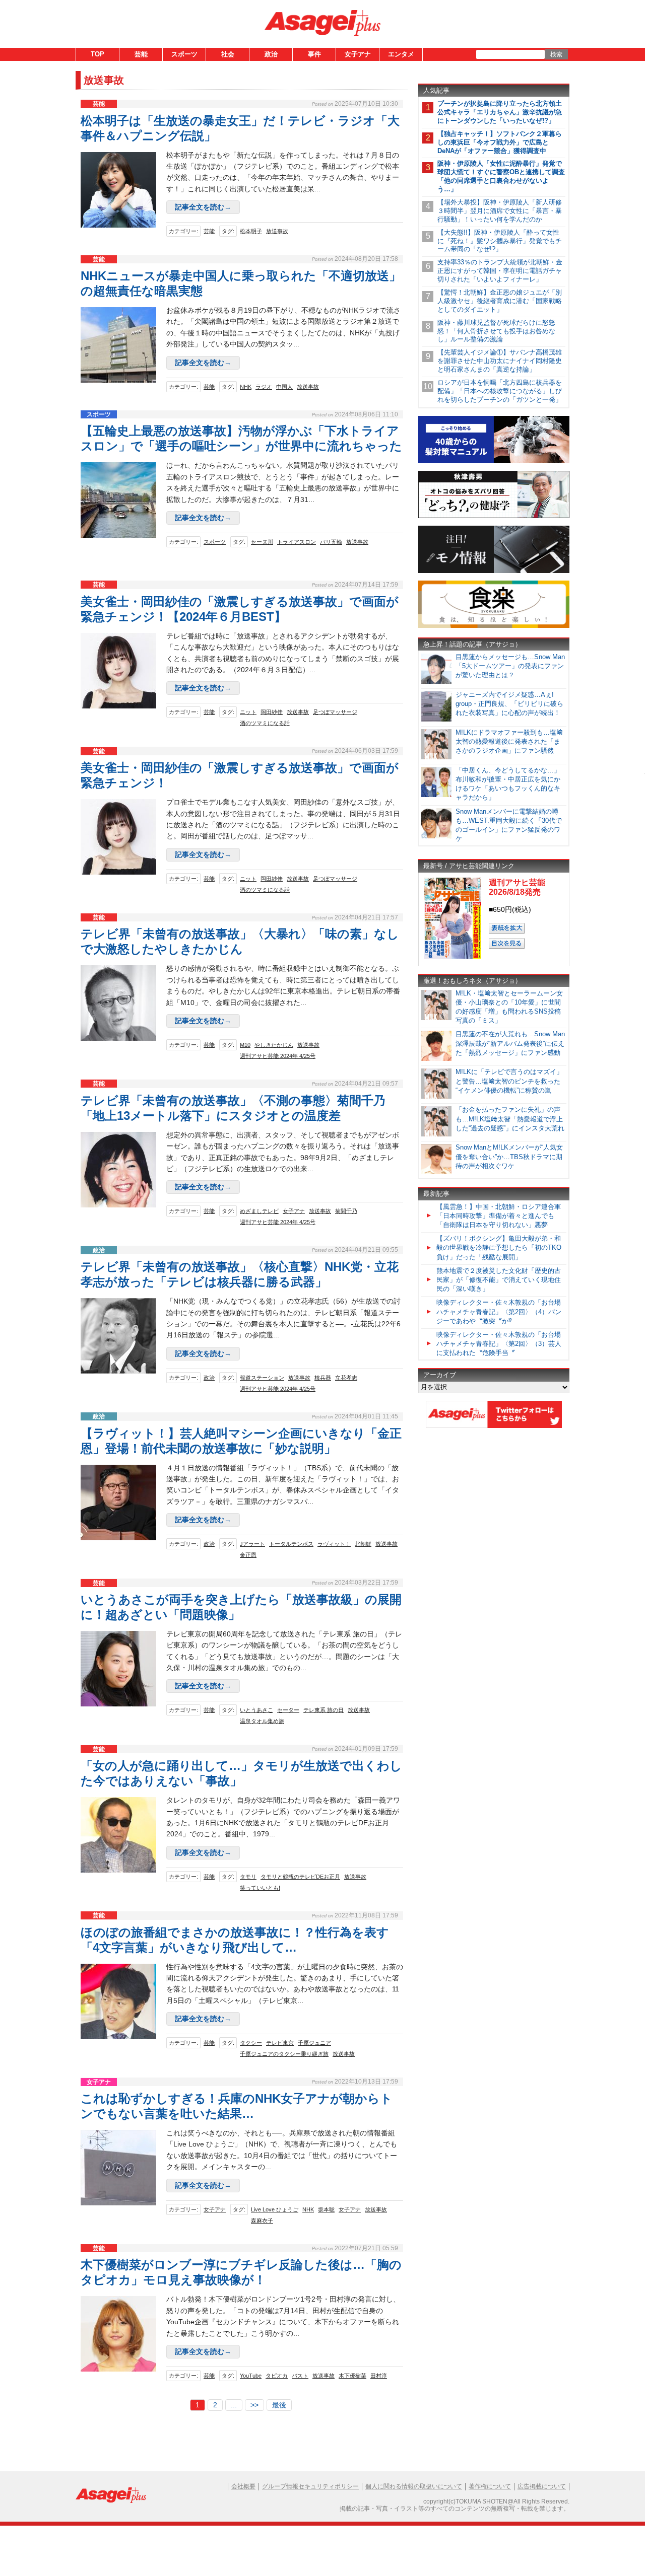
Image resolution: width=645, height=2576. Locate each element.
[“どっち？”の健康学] (494, 516)
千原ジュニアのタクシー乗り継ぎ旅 (284, 2054)
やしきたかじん (274, 1045)
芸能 (141, 54)
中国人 (284, 387)
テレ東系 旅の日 (324, 1710)
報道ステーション (262, 1378)
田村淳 (379, 2376)
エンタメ (401, 54)
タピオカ (277, 2376)
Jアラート (252, 1544)
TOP (98, 54)
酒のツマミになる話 (265, 723)
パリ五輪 (331, 542)
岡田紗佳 (272, 712)
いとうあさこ (256, 1710)
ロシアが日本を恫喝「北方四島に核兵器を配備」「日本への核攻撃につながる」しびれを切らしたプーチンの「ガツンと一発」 (500, 391)
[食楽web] (494, 626)
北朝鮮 (363, 1544)
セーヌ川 (262, 542)
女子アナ (358, 54)
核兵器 (323, 1378)
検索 (556, 54)
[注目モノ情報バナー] (494, 571)
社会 (228, 54)
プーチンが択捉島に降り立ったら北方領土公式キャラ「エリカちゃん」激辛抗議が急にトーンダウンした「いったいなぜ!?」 (500, 112)
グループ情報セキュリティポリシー (310, 2486)
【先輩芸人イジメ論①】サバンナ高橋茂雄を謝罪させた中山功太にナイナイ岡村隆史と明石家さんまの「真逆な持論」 (500, 361)
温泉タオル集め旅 (262, 1721)
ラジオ (264, 387)
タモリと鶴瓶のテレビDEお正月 (300, 1877)
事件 (314, 54)
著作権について (490, 2486)
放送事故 (277, 231)
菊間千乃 (346, 1211)
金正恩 (248, 1555)
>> (254, 2405)
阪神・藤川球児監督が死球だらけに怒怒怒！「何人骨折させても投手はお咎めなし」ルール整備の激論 (496, 331)
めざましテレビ (259, 1211)
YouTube (251, 2376)
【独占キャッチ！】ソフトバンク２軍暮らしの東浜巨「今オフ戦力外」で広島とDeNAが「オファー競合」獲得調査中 (500, 142)
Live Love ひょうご (275, 2209)
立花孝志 (346, 1378)
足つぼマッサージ (335, 712)
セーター (288, 1710)
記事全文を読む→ (203, 207)
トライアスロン (297, 542)
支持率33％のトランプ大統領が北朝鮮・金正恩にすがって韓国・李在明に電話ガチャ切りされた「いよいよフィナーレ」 (500, 271)
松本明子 (251, 231)
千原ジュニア (314, 2043)
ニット (248, 712)
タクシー (251, 2043)
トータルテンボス (291, 1544)
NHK (246, 387)
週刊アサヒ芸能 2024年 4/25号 (278, 1056)
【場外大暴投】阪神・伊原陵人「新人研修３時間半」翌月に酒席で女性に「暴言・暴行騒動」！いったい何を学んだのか (500, 211)
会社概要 (243, 2486)
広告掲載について (542, 2486)
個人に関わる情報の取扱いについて (414, 2486)
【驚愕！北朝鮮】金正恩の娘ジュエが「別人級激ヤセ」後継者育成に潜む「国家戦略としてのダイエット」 (500, 301)
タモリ (248, 1877)
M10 (245, 1045)
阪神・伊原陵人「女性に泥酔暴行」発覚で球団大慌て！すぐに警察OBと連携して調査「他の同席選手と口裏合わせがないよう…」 (501, 176)
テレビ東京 (280, 2043)
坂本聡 (326, 2209)
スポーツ (184, 54)
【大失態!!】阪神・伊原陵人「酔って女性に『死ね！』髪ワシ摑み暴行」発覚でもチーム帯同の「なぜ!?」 (500, 241)
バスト (300, 2376)
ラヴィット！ (334, 1544)
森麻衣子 (262, 2221)
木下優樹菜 (352, 2376)
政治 (271, 54)
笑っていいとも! (260, 1888)
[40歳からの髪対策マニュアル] (494, 461)
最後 (279, 2405)
